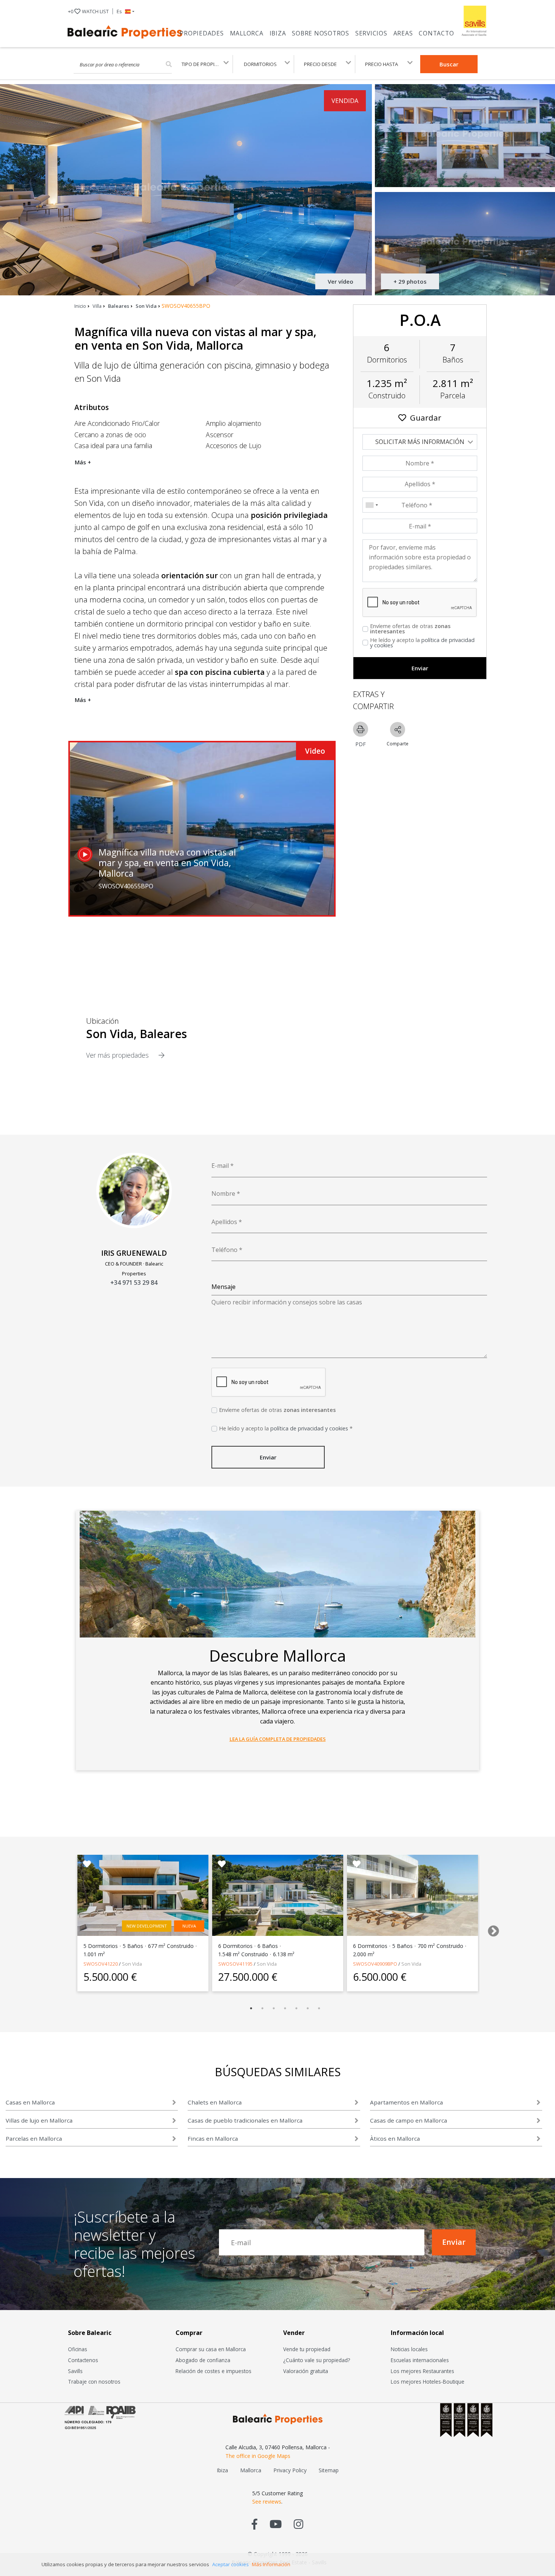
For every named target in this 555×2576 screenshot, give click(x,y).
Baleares (119, 306)
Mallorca (247, 33)
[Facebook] (255, 2524)
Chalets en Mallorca (215, 2102)
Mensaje (224, 1287)
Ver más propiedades (118, 1055)
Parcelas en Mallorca (34, 2138)
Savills (75, 2371)
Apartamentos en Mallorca (406, 2102)
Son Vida (146, 306)
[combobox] (372, 505)
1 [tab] (251, 2008)
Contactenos (83, 2360)
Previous (60, 1929)
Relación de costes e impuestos (214, 2371)
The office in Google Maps (258, 2456)
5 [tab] (296, 2008)
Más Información (271, 2564)
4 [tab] (285, 2008)
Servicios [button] (371, 33)
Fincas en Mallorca (213, 2138)
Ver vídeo (341, 281)
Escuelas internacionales (420, 2360)
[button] (126, 11)
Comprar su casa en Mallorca (211, 2349)
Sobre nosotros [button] (321, 33)
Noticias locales (409, 2349)
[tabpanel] (143, 1923)
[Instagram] (298, 2524)
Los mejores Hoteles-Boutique (428, 2382)
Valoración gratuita (306, 2371)
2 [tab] (262, 2008)
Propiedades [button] (202, 33)
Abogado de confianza (203, 2360)
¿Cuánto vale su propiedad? (317, 2360)
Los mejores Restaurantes (422, 2371)
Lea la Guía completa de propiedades (278, 1739)
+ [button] (88, 11)
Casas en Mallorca (30, 2102)
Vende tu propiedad (307, 2349)
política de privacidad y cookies (422, 643)
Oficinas (78, 2349)
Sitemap (329, 2470)
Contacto (436, 33)
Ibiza (278, 33)
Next (491, 1929)
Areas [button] (403, 33)
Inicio (80, 306)
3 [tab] (274, 2008)
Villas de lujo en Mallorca (39, 2120)
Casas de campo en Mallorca (409, 2120)
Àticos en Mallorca (395, 2138)
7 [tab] (319, 2008)
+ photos (410, 281)
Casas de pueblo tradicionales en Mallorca (245, 2120)
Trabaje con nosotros (94, 2382)
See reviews (267, 2502)
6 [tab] (308, 2008)
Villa (97, 306)
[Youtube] (276, 2524)
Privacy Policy (290, 2470)
